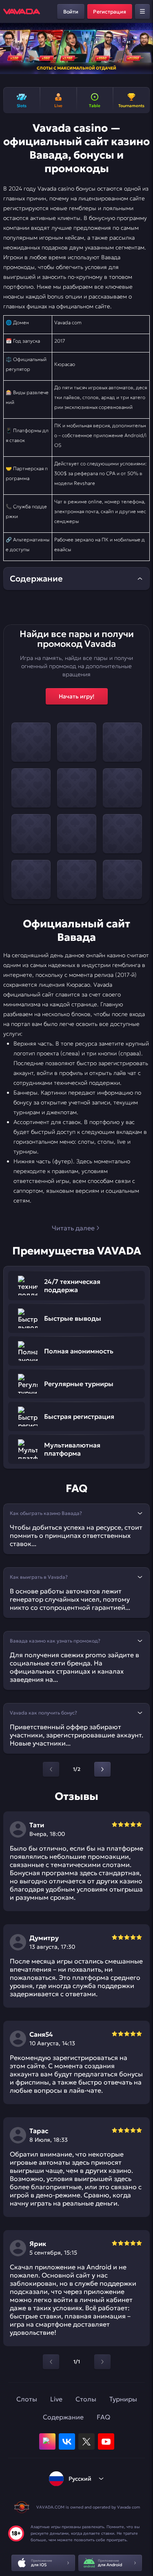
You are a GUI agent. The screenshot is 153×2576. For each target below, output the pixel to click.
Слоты (27, 2399)
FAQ (103, 2417)
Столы (86, 2399)
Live (56, 2399)
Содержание (63, 2417)
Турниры (123, 2399)
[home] (22, 11)
